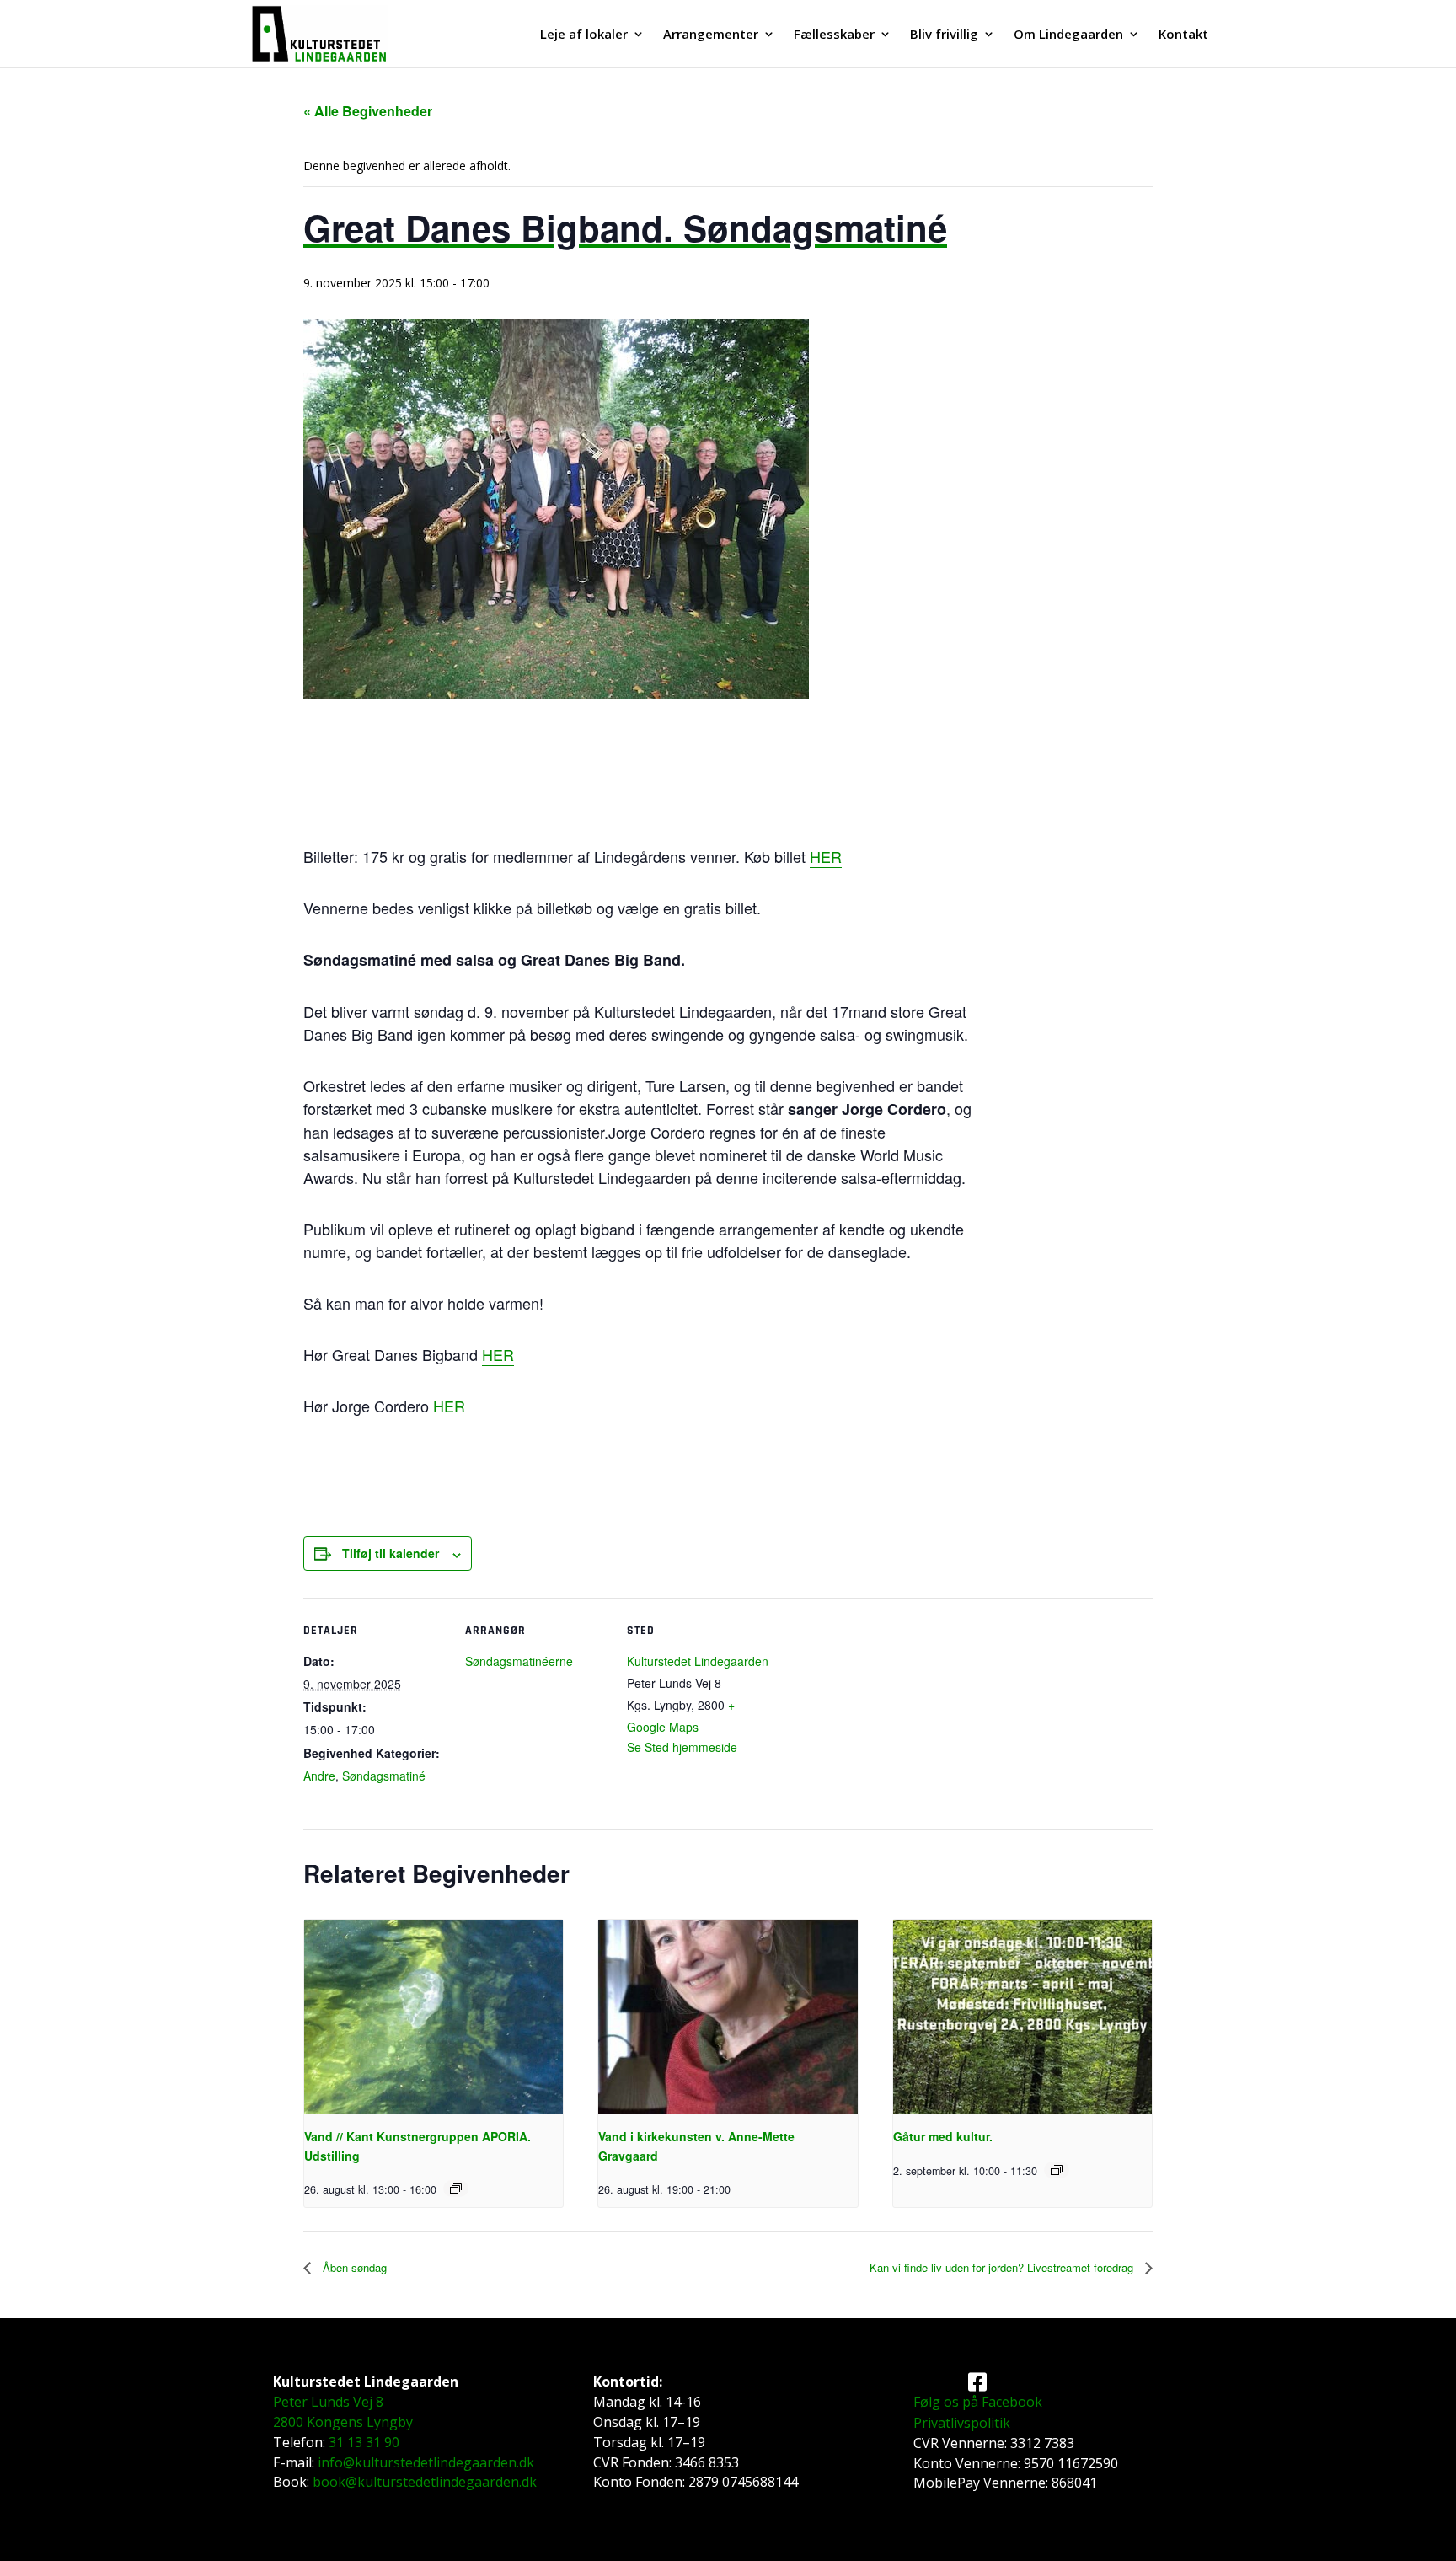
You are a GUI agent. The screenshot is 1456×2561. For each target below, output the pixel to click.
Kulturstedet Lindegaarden (698, 1661)
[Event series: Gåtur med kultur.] (1057, 2170)
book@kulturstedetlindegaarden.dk (425, 2482)
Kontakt (1183, 35)
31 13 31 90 (364, 2442)
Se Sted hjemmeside (682, 1747)
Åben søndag (353, 2267)
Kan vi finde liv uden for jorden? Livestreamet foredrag (1003, 2267)
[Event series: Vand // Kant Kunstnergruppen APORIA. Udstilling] (456, 2189)
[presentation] (434, 2017)
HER (826, 856)
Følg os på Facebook (978, 2402)
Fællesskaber (834, 35)
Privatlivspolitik (962, 2423)
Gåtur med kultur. (943, 2136)
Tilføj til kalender (391, 1553)
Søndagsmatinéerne (519, 1661)
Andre (319, 1776)
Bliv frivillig (944, 35)
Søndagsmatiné (384, 1776)
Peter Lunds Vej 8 (328, 2402)
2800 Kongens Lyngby (343, 2422)
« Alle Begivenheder (368, 111)
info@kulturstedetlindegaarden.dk (426, 2462)
